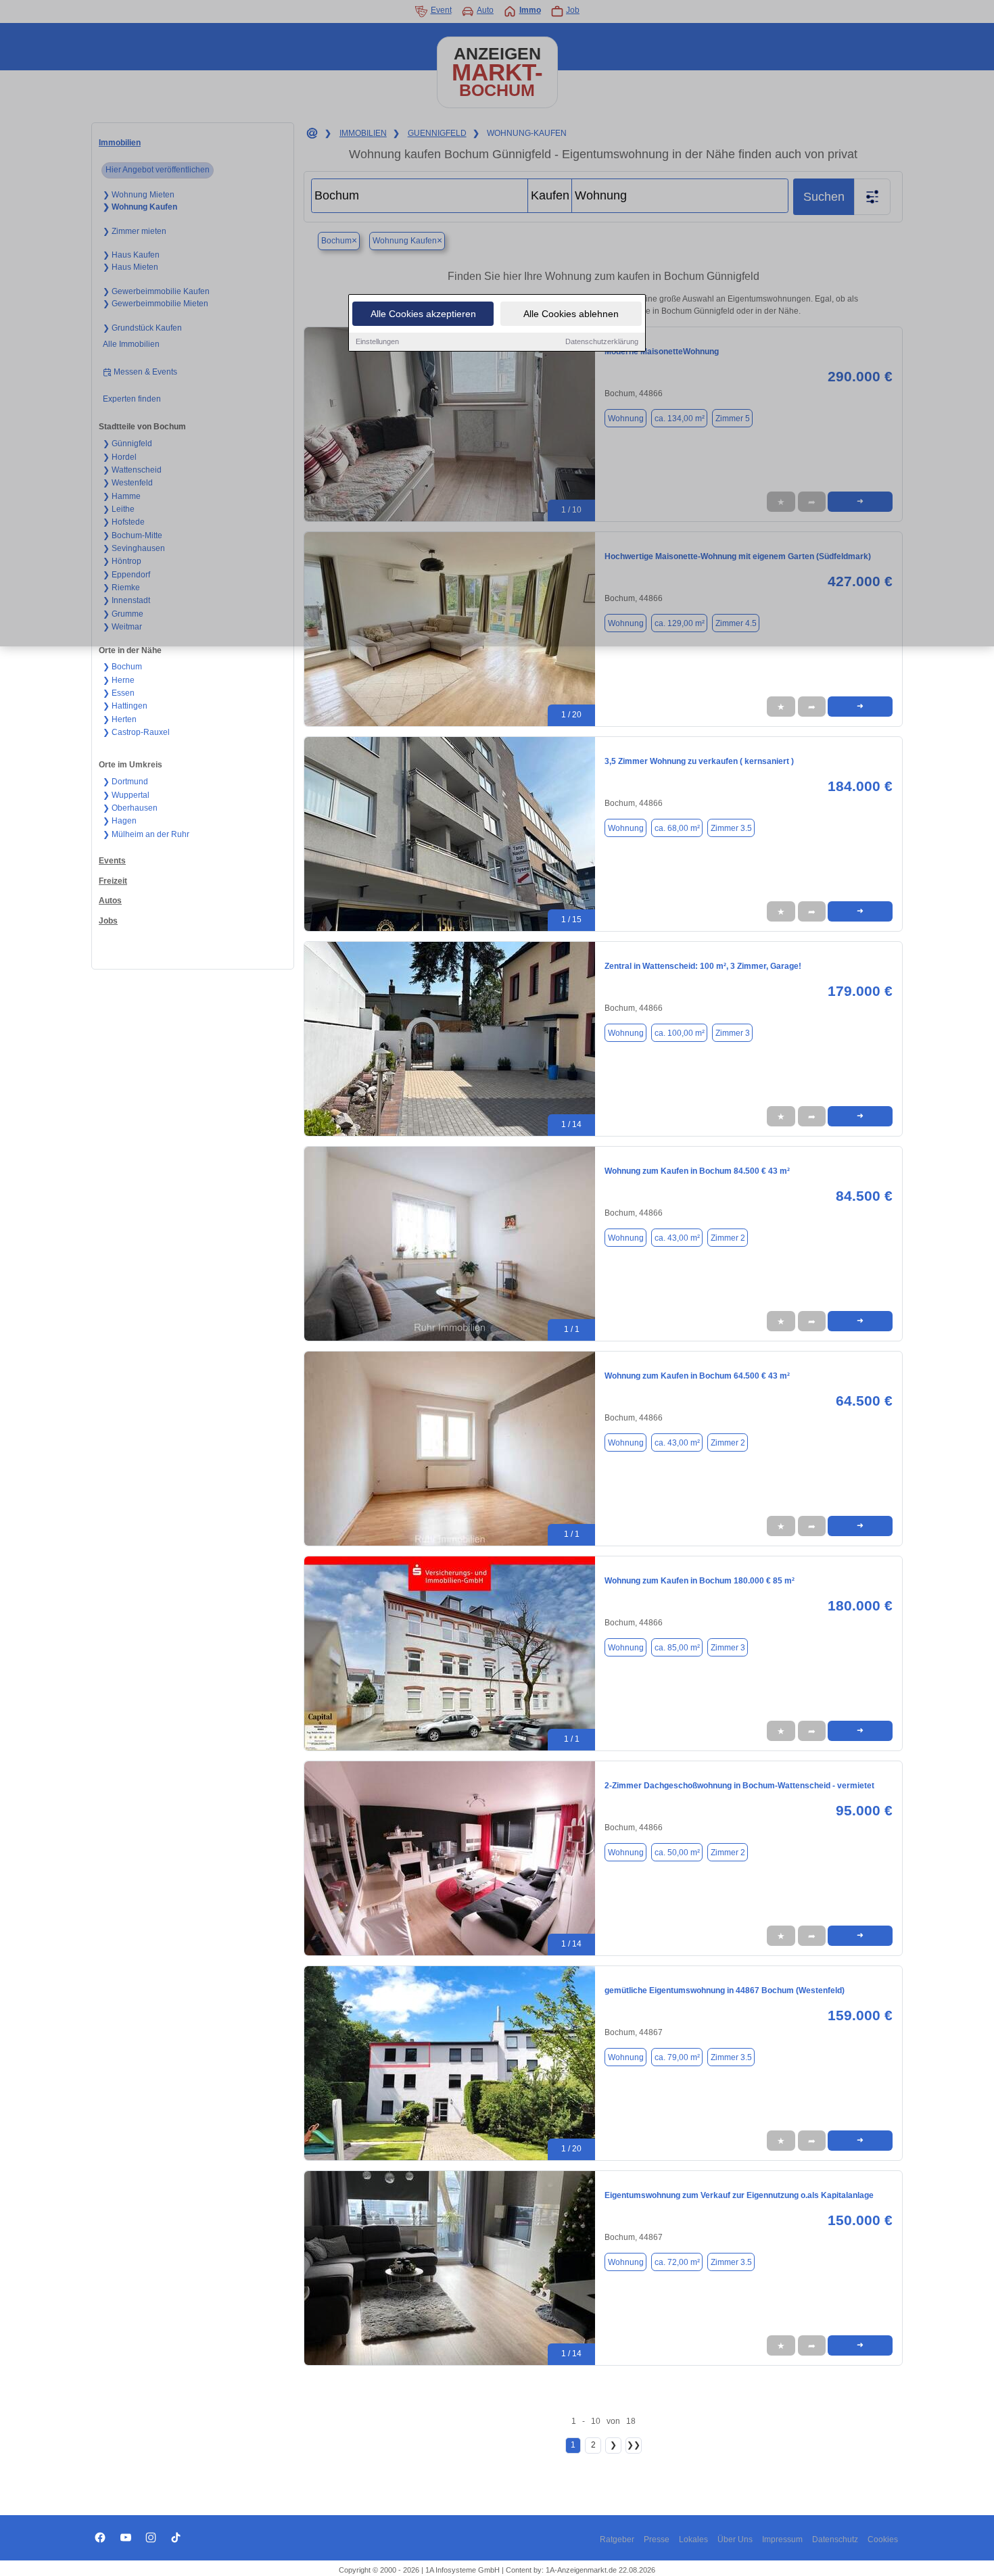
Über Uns (735, 2539)
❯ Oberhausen (130, 808)
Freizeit (113, 881)
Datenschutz (835, 2539)
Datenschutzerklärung (602, 341)
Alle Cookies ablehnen (571, 314)
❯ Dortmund (125, 782)
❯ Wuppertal (126, 795)
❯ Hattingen (125, 706)
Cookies (883, 2539)
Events (112, 861)
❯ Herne (119, 680)
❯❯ (634, 2445)
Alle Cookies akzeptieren (423, 314)
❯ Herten (120, 719)
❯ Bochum (122, 667)
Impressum (782, 2539)
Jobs (108, 921)
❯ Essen (119, 693)
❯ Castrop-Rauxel (136, 732)
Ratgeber (617, 2539)
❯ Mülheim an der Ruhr (146, 834)
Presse (657, 2539)
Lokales (693, 2539)
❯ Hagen (120, 821)
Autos (110, 901)
